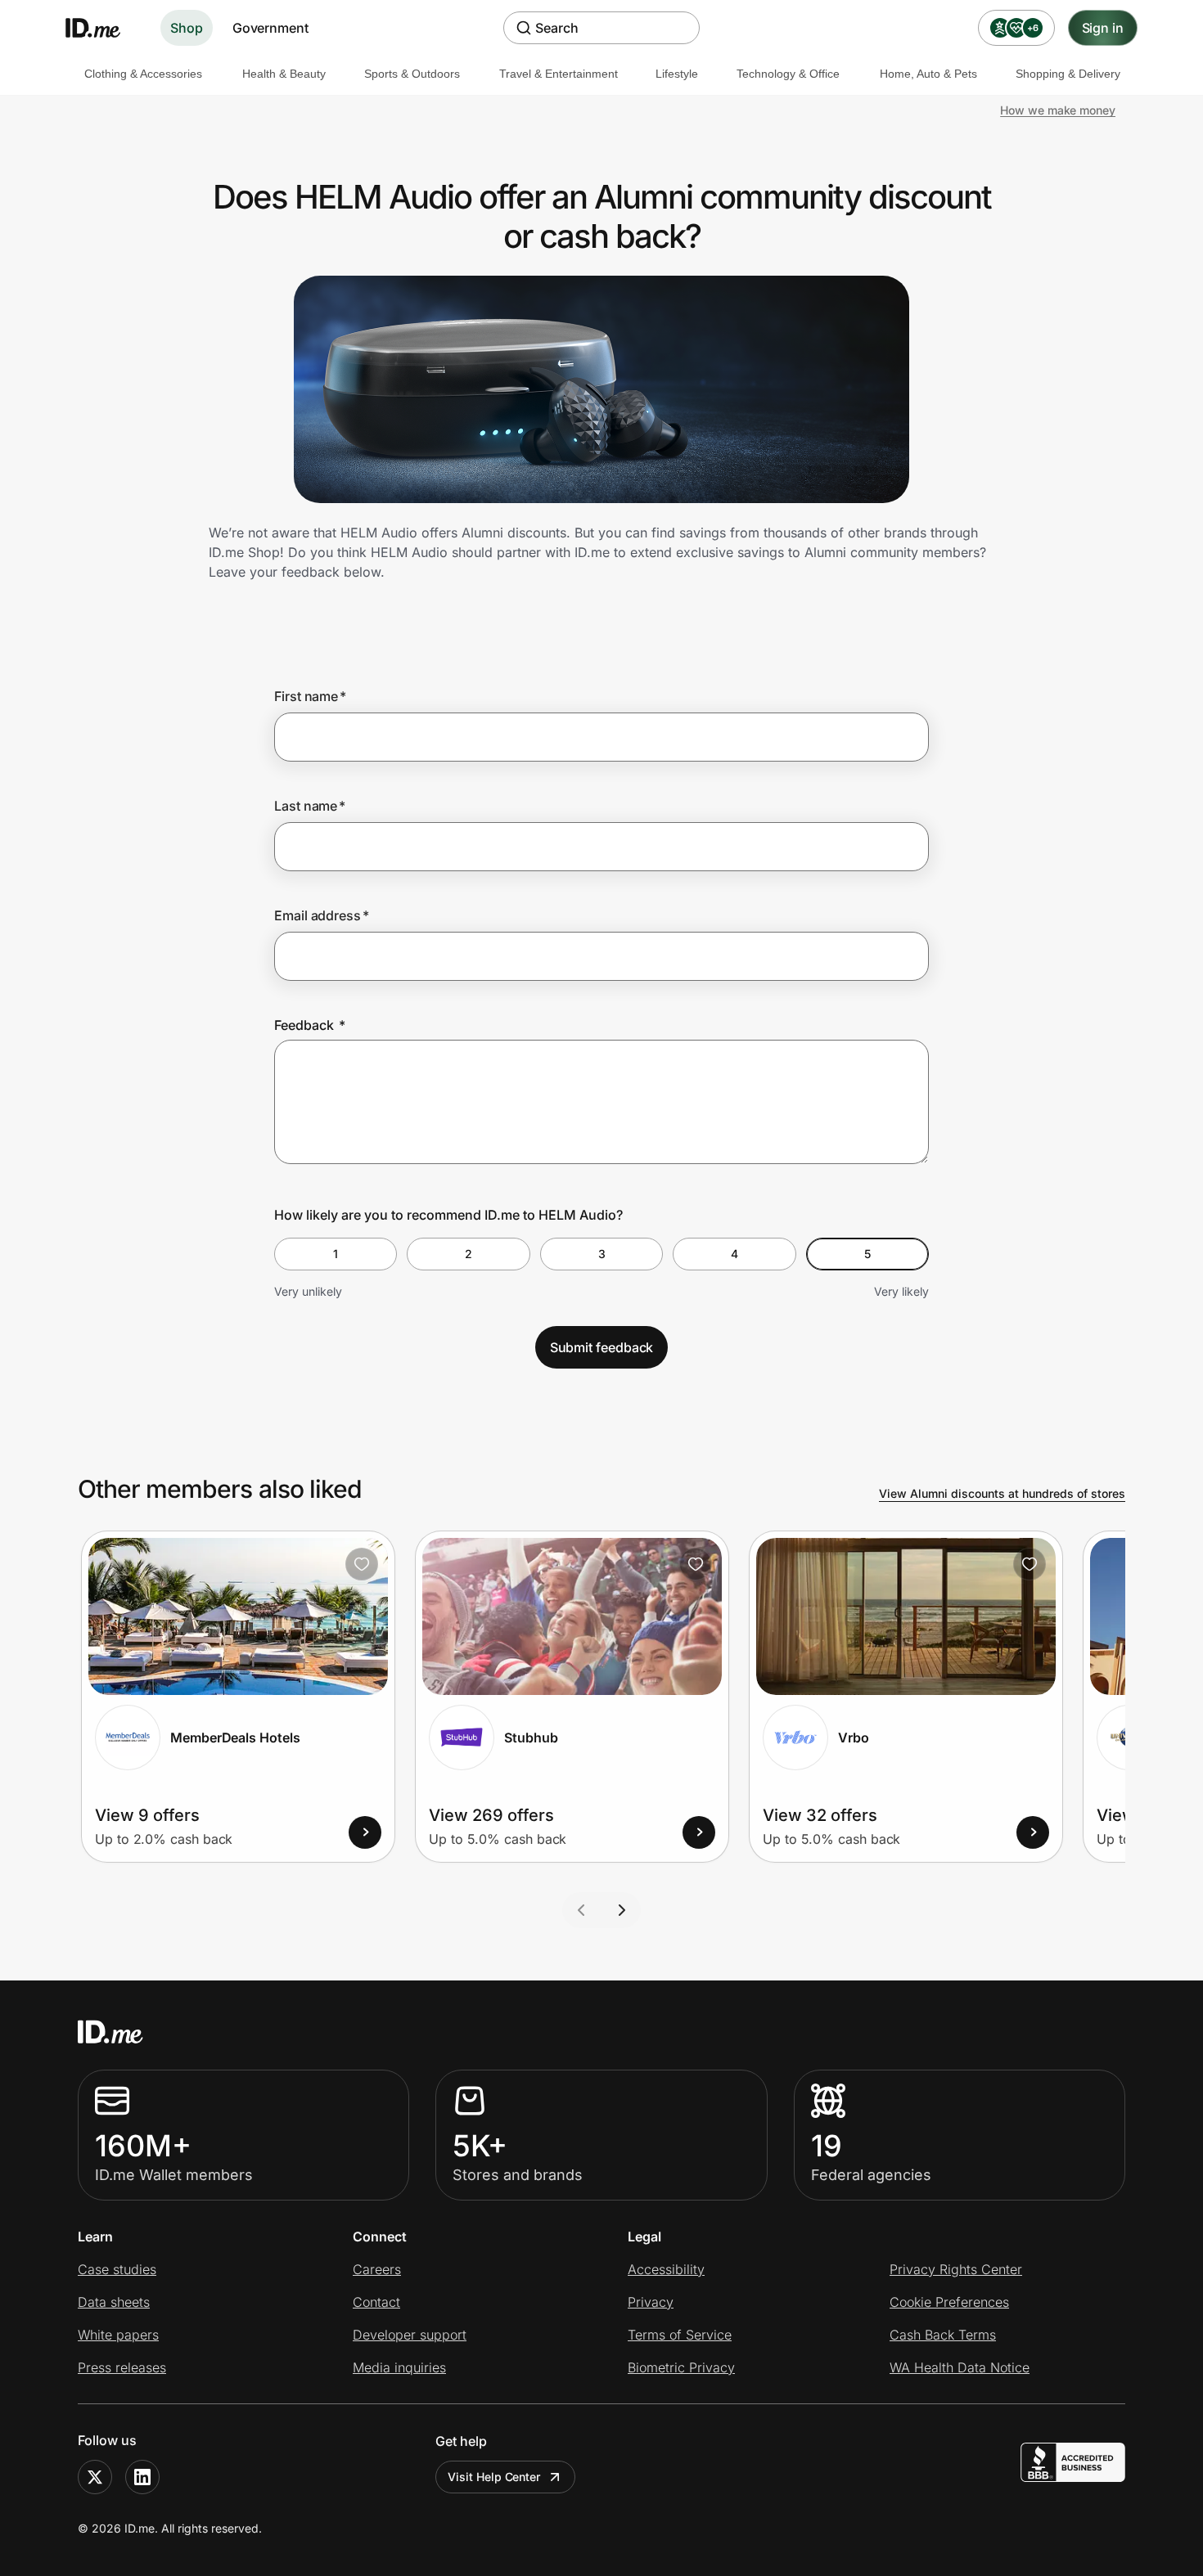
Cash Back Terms (943, 2335)
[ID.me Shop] (103, 28)
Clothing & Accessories (143, 74)
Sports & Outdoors (412, 74)
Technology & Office (788, 74)
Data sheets (114, 2302)
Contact (376, 2302)
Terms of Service (680, 2335)
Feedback (310, 1025)
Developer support (410, 2335)
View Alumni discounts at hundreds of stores (1002, 1493)
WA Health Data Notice (960, 2367)
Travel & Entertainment (559, 74)
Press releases (122, 2367)
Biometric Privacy (681, 2367)
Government (270, 28)
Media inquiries (399, 2367)
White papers (118, 2335)
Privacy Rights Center (956, 2269)
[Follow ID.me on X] (95, 2477)
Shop (187, 28)
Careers (377, 2269)
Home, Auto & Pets (928, 74)
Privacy (651, 2302)
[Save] (362, 1564)
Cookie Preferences (949, 2302)
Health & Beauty (284, 74)
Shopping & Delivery (1068, 74)
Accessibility (666, 2269)
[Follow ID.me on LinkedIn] (142, 2477)
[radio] (336, 1254)
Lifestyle (677, 74)
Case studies (117, 2269)
